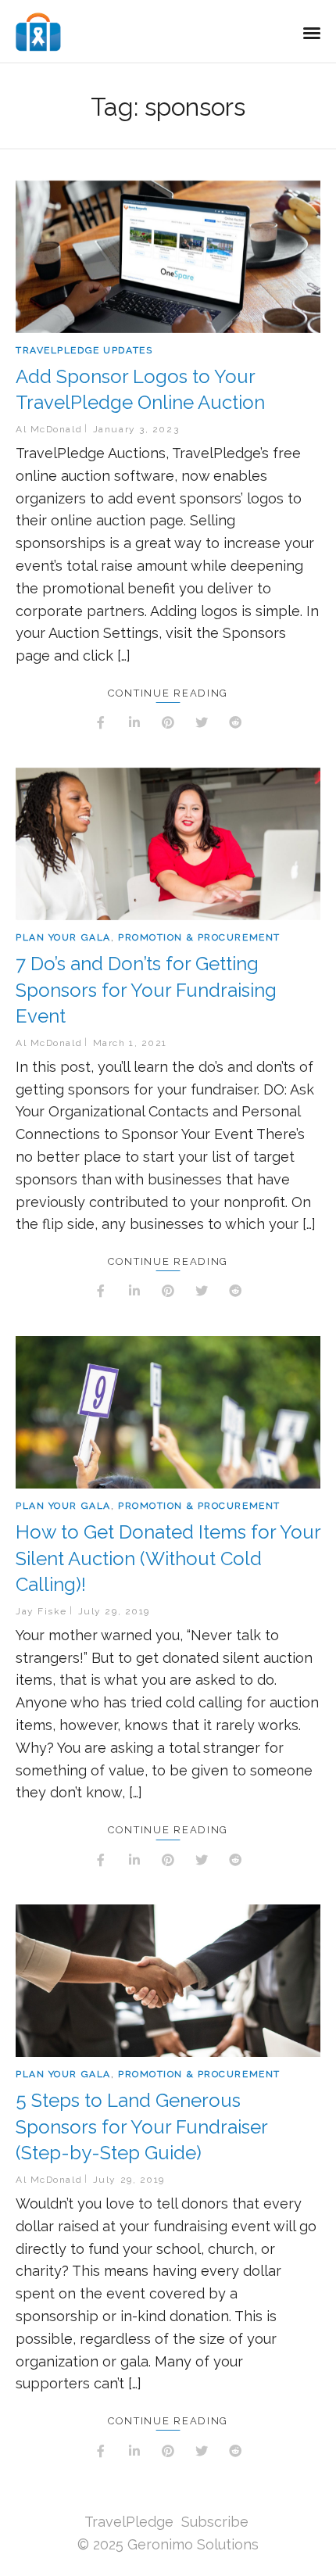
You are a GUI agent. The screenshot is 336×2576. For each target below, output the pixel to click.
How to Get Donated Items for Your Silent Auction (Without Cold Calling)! (168, 1558)
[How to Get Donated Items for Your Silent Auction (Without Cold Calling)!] (168, 1412)
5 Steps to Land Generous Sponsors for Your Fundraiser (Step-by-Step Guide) (141, 2126)
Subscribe (215, 2522)
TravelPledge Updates (84, 350)
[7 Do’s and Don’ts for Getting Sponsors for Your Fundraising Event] (168, 844)
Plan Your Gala (63, 937)
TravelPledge (129, 2522)
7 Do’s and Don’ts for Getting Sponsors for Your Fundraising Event (146, 990)
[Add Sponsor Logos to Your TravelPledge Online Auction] (168, 257)
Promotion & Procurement (199, 937)
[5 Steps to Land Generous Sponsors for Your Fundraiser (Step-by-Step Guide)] (168, 1981)
